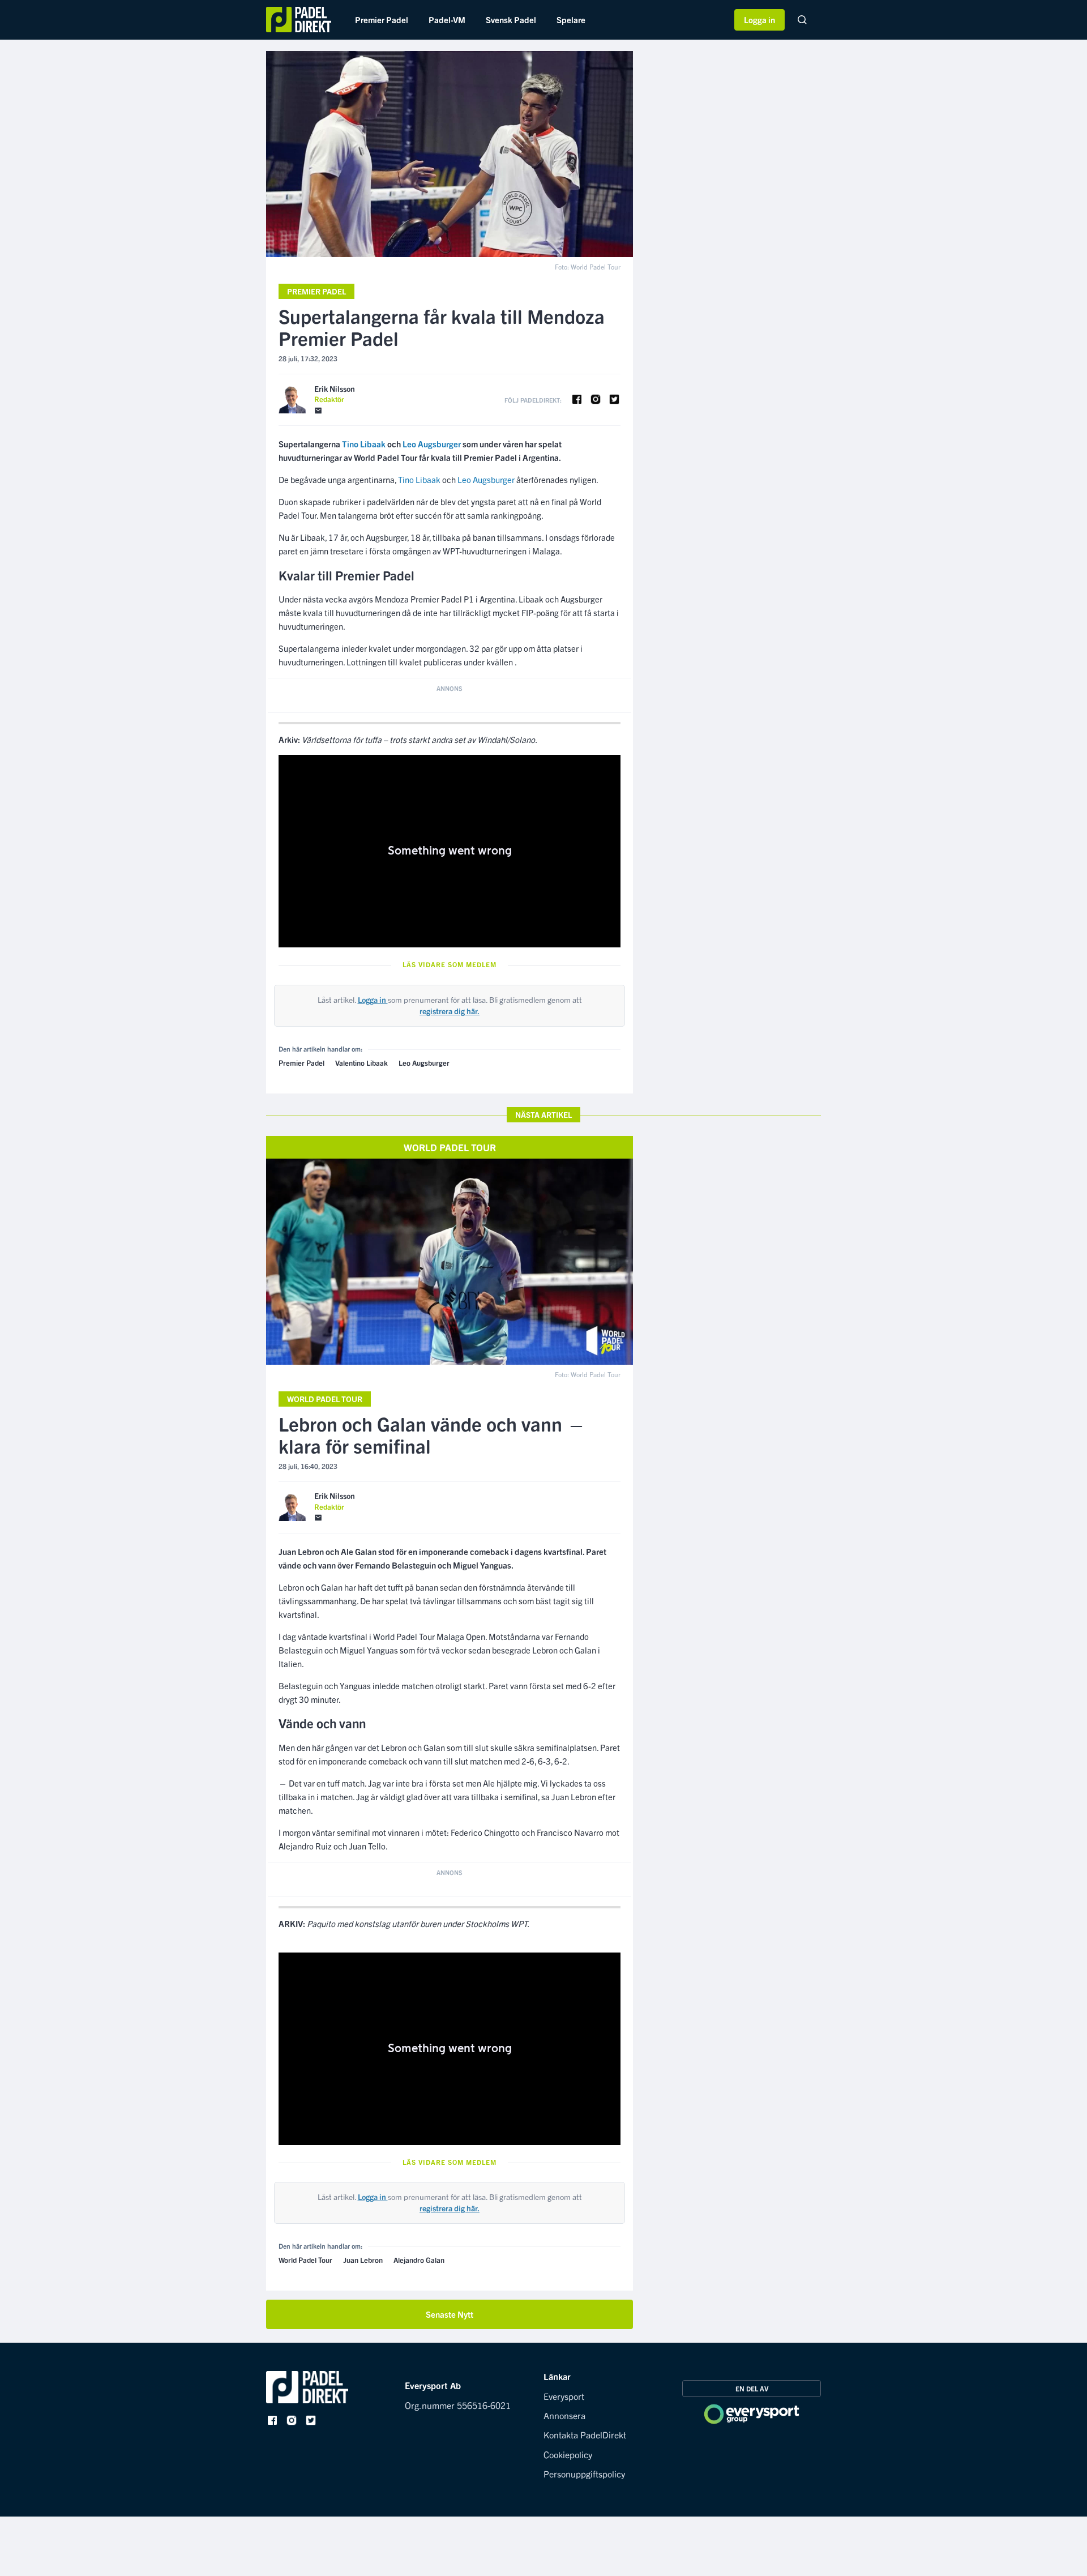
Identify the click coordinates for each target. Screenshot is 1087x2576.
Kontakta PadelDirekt (585, 2434)
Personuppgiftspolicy (584, 2474)
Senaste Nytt (450, 2314)
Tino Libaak (419, 479)
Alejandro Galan (419, 2260)
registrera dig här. (450, 1011)
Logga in (759, 20)
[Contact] (318, 411)
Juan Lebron (363, 2260)
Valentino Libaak (361, 1063)
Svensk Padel (511, 20)
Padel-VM (447, 20)
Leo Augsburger (486, 479)
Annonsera (564, 2415)
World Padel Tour (325, 1399)
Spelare (571, 20)
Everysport (564, 2396)
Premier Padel (382, 20)
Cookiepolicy (568, 2454)
